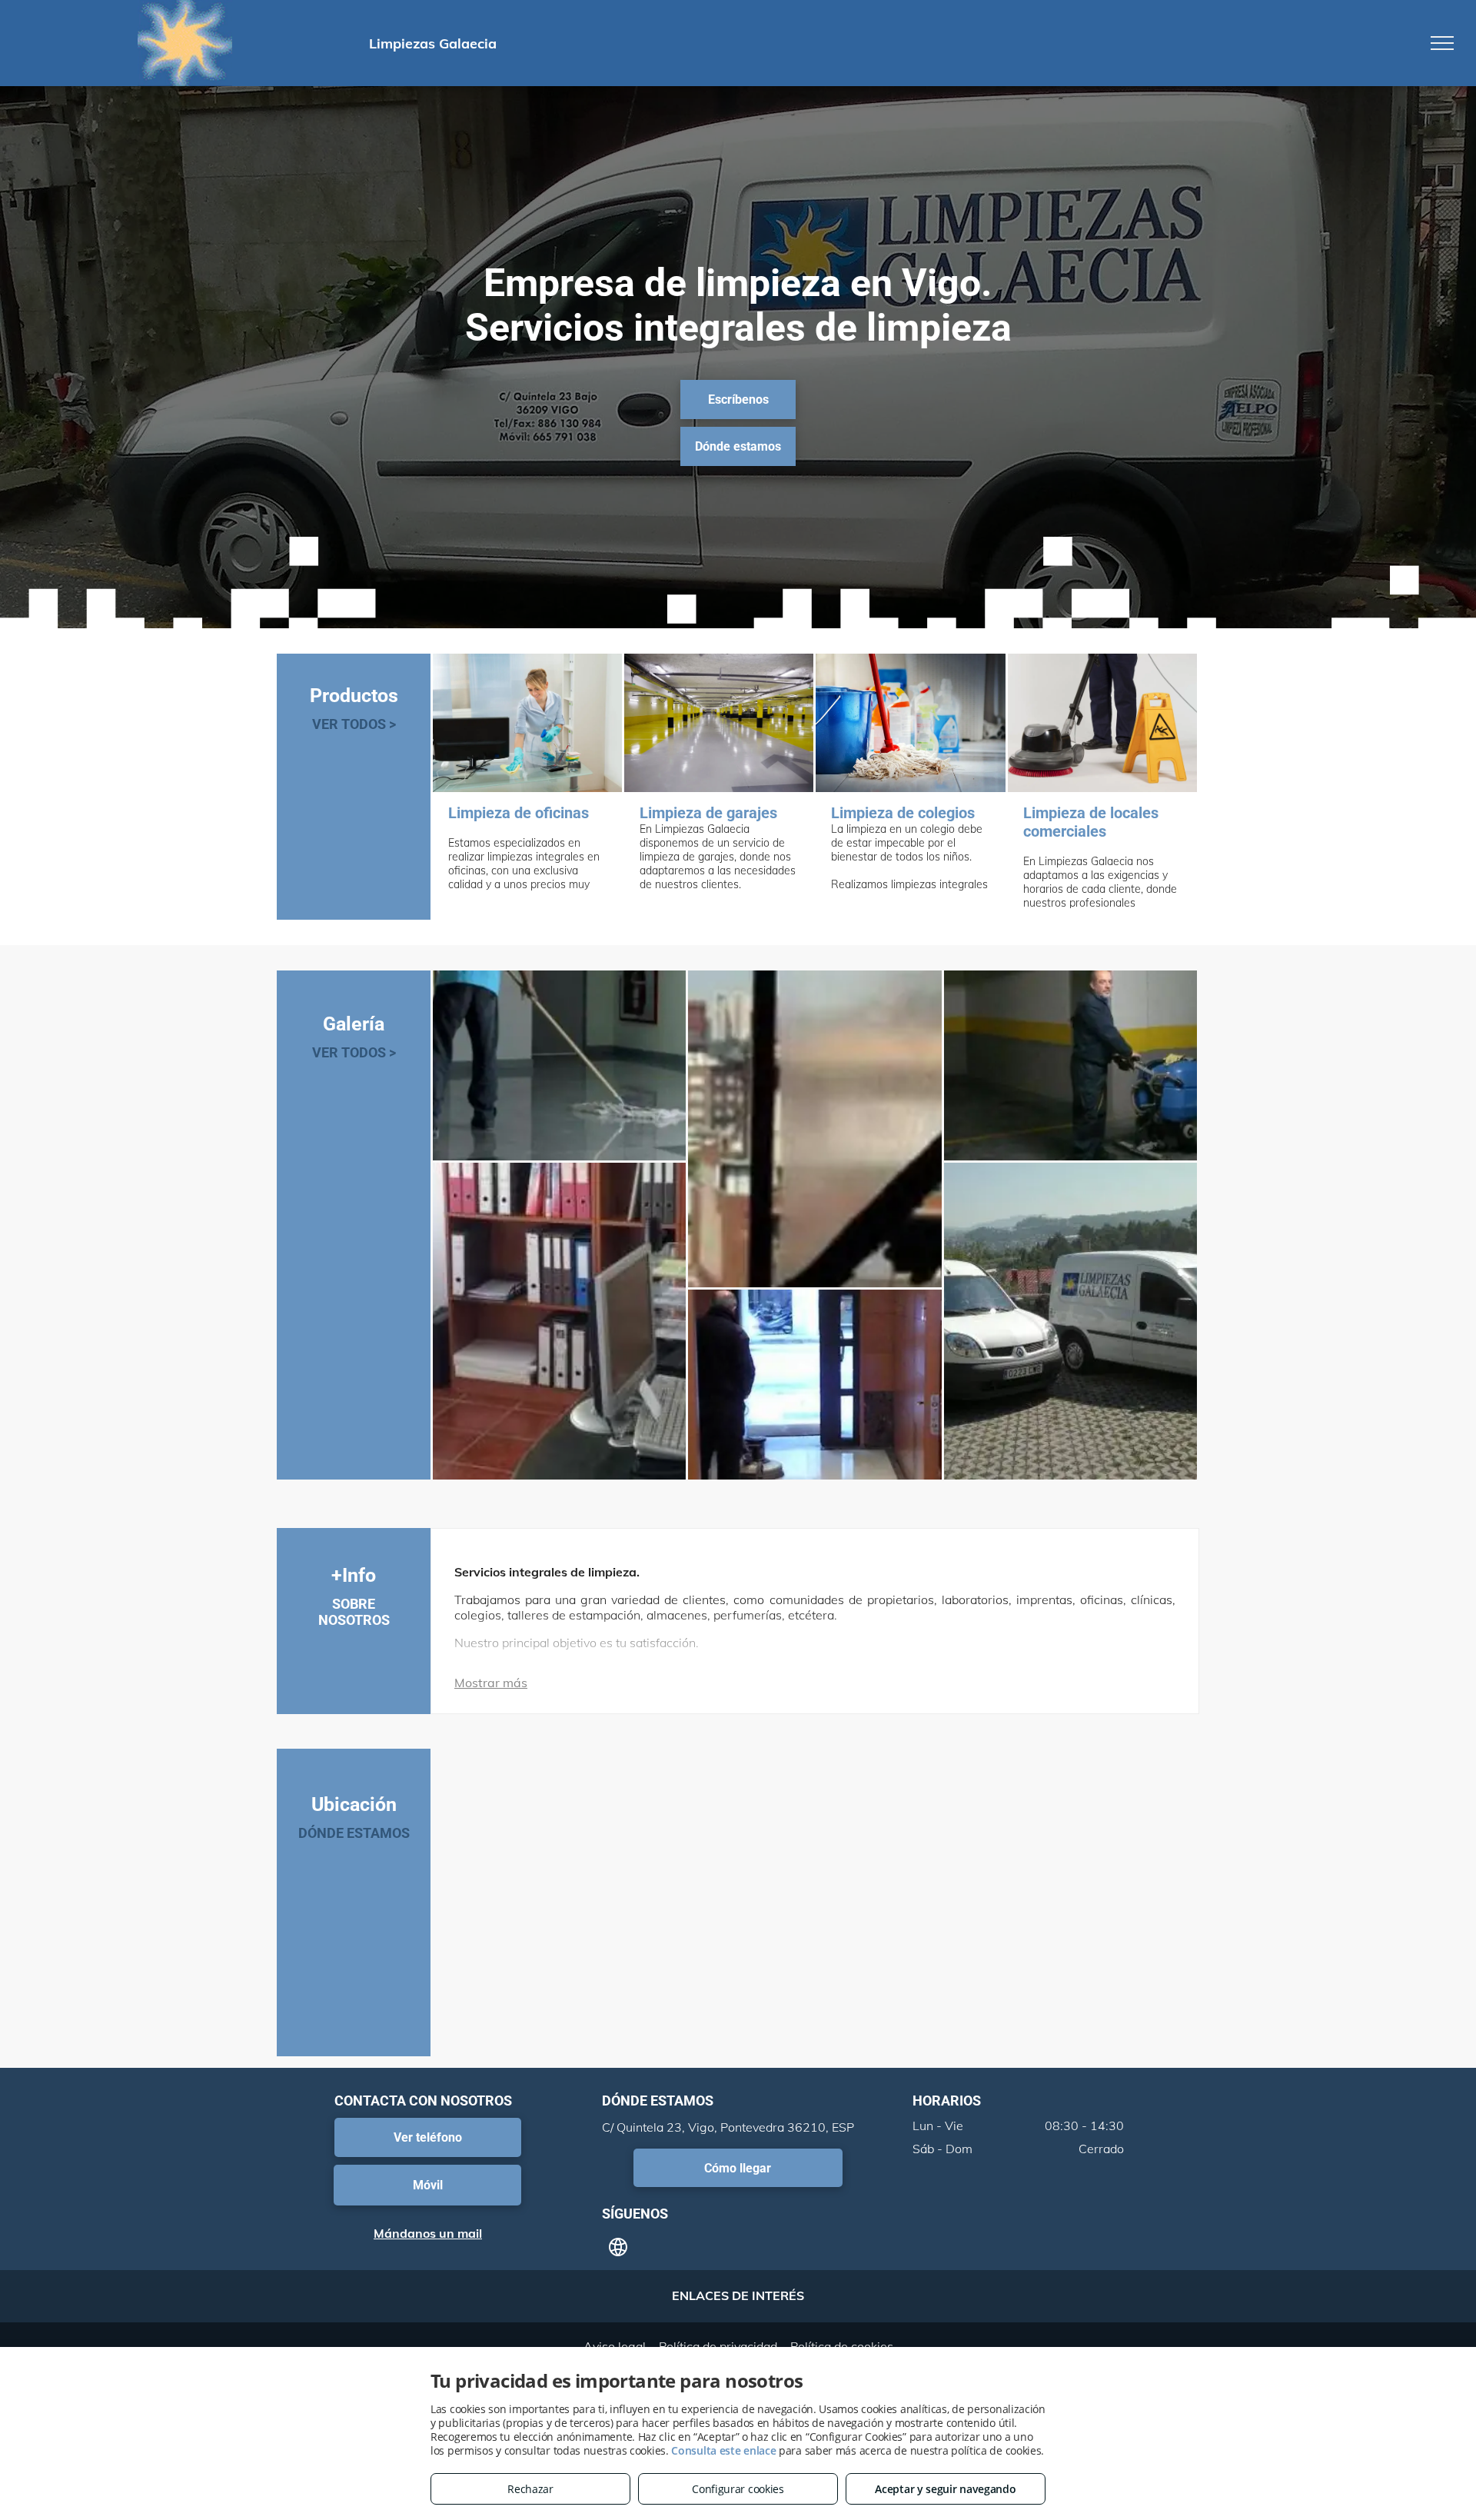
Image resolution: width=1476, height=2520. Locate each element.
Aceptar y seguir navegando (945, 2489)
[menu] (1442, 43)
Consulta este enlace (723, 2450)
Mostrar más (491, 1683)
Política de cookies (842, 2346)
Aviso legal (615, 2346)
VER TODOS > (354, 724)
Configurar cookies (738, 2489)
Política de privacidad (718, 2346)
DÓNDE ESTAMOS (354, 1833)
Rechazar (530, 2489)
